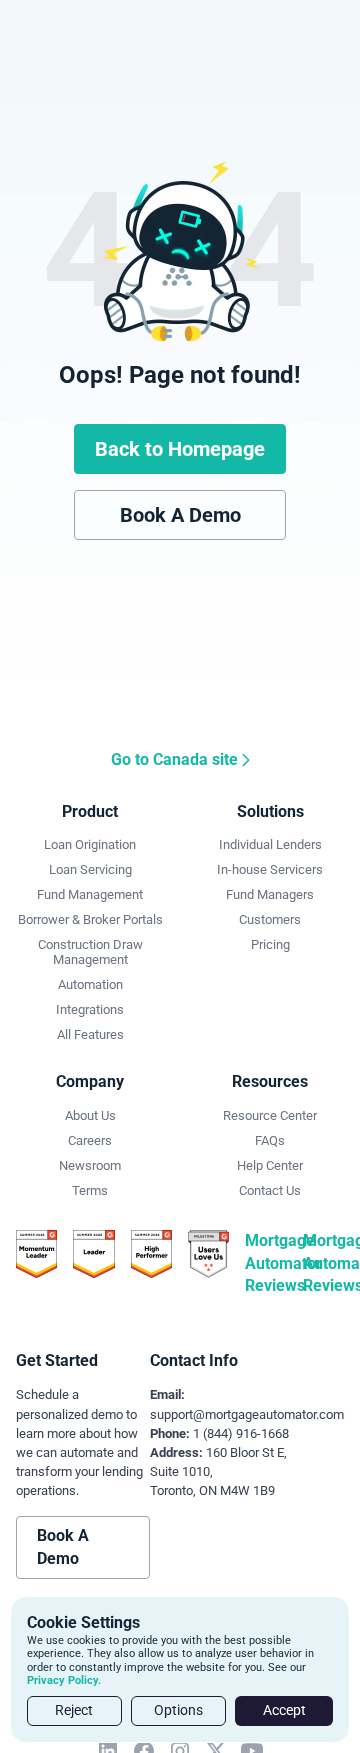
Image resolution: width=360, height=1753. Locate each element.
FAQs (270, 1140)
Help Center (270, 1165)
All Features (90, 1034)
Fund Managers (270, 894)
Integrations (90, 1009)
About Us (90, 1115)
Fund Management (90, 894)
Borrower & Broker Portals (90, 919)
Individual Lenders (270, 844)
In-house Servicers (270, 869)
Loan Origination (90, 844)
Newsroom (90, 1165)
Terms (90, 1190)
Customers (270, 919)
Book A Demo (180, 515)
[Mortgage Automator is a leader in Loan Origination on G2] (36, 1252)
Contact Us (270, 1190)
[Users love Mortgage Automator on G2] (208, 1252)
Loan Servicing (90, 869)
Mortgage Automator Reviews (283, 1263)
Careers (90, 1140)
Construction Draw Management (90, 952)
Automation (90, 984)
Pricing (270, 944)
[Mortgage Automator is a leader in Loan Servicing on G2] (151, 1252)
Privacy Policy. (64, 1680)
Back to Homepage (180, 449)
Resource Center (270, 1115)
